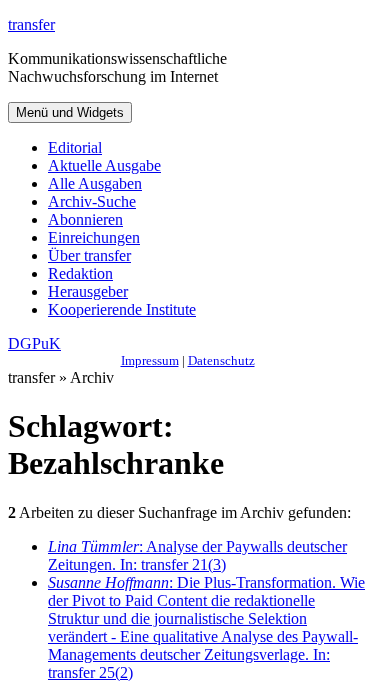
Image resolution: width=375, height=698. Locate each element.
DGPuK (34, 343)
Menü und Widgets (70, 112)
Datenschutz (221, 360)
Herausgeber (88, 291)
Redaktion (80, 273)
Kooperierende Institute (122, 309)
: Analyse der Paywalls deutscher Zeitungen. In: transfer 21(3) (197, 555)
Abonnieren (85, 219)
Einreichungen (94, 237)
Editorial (75, 147)
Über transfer (89, 255)
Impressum (150, 360)
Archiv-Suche (92, 201)
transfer (31, 24)
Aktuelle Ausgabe (104, 165)
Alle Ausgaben (95, 183)
